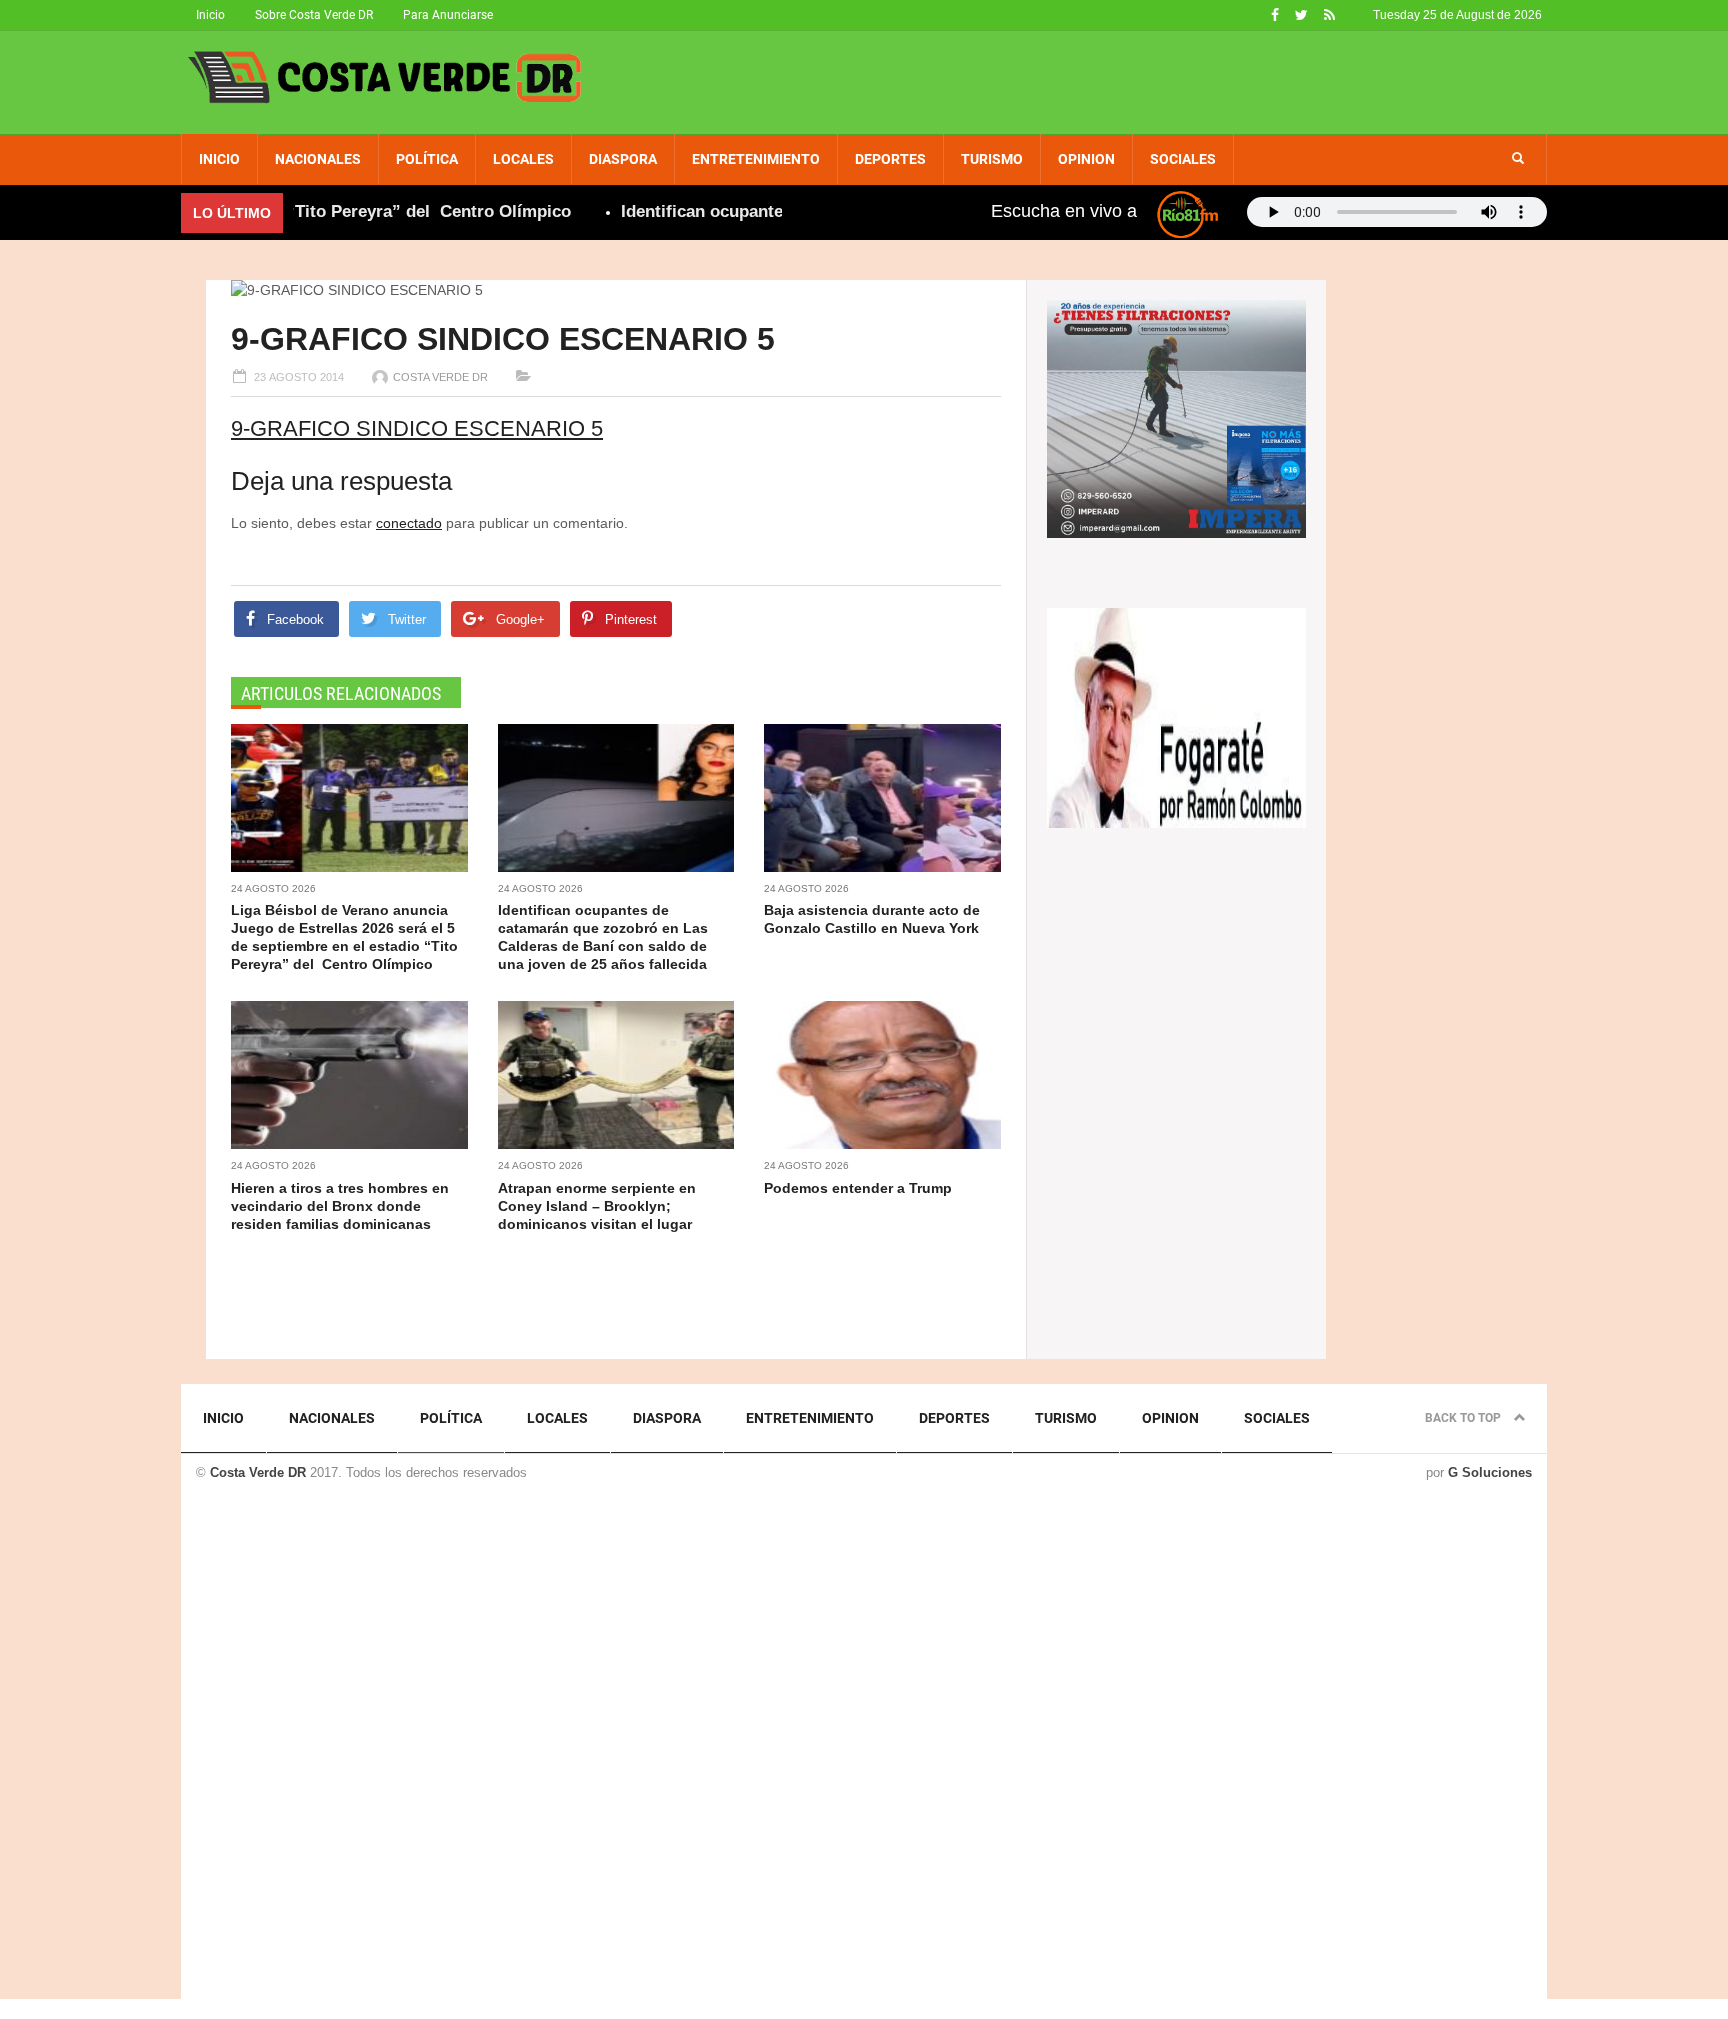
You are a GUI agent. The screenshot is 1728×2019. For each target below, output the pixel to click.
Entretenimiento (756, 159)
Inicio (210, 15)
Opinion (1086, 159)
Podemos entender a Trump (858, 1188)
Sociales (1183, 159)
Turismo (992, 159)
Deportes (890, 159)
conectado (409, 523)
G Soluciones (1490, 1472)
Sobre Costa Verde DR (314, 15)
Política (427, 159)
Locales (523, 159)
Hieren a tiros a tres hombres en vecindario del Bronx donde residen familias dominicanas (340, 1206)
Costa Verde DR (440, 377)
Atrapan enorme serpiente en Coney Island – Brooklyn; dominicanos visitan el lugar (597, 1206)
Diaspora (623, 159)
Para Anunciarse (448, 15)
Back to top (1464, 1418)
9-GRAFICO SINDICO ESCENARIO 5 (417, 428)
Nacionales (318, 159)
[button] (1518, 159)
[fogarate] (1176, 716)
